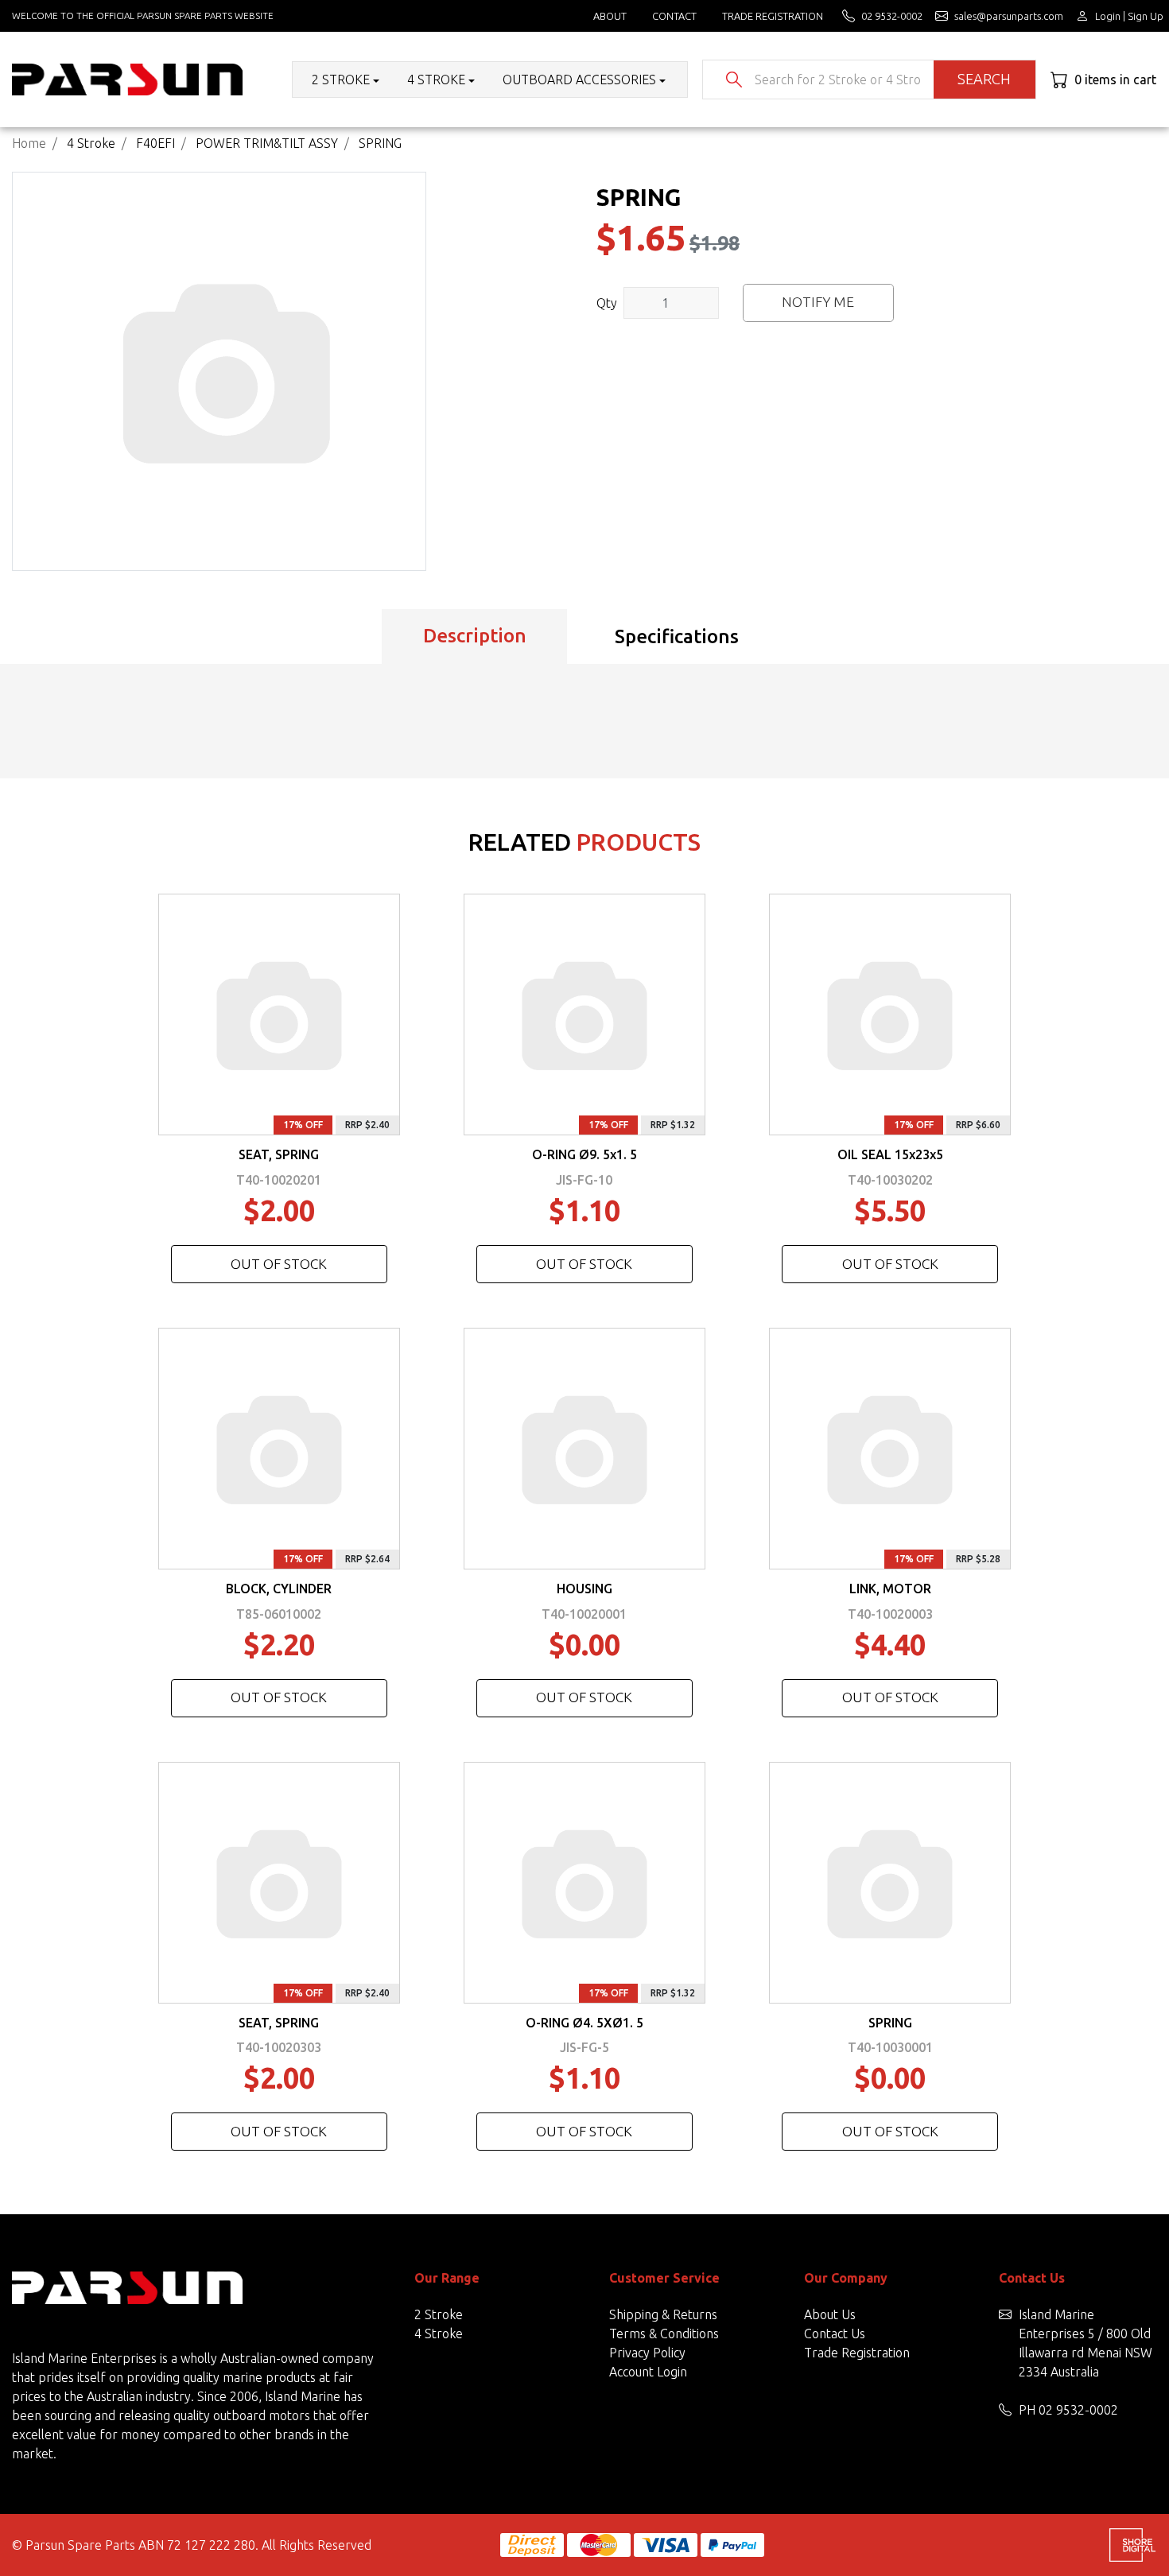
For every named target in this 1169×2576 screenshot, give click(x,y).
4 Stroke (439, 2334)
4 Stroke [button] (436, 80)
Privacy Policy (647, 2353)
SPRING (890, 2023)
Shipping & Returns (663, 2314)
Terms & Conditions (664, 2334)
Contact (674, 16)
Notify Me (818, 302)
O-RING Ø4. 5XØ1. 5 (584, 2023)
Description (475, 636)
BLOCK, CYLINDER (279, 1589)
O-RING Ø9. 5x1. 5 (584, 1154)
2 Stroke (439, 2314)
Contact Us (835, 2334)
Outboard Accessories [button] (579, 80)
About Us (830, 2314)
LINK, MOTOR (890, 1589)
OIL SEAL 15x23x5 (890, 1154)
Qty (607, 303)
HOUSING (584, 1589)
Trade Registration (773, 16)
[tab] (474, 637)
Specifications (677, 636)
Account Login (648, 2372)
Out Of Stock (279, 1264)
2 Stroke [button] (341, 80)
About (610, 16)
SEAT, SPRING (279, 1154)
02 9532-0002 (1078, 2410)
